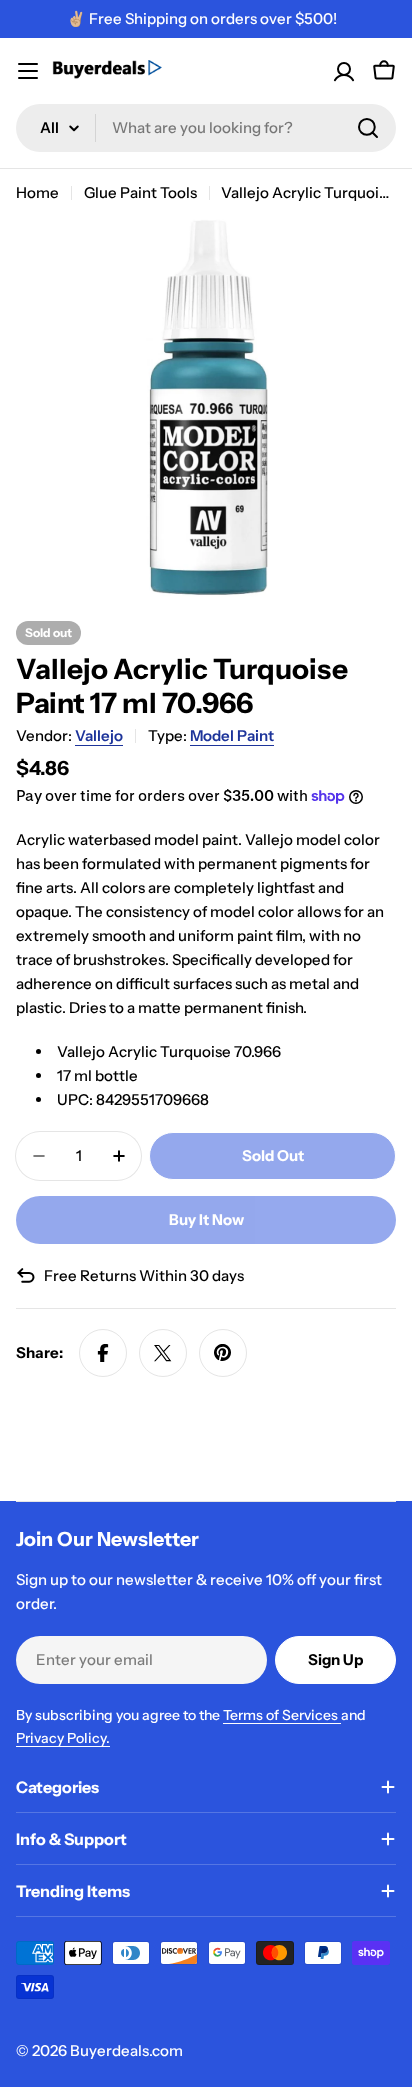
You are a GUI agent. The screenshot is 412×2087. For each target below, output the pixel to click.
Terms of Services (282, 1715)
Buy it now (206, 1219)
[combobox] (206, 128)
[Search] (368, 128)
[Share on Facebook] (103, 1353)
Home (37, 192)
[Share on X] (163, 1353)
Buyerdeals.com (126, 2050)
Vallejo (99, 735)
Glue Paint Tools (140, 192)
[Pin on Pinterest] (223, 1353)
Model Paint (232, 735)
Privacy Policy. (63, 1738)
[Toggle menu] (28, 71)
